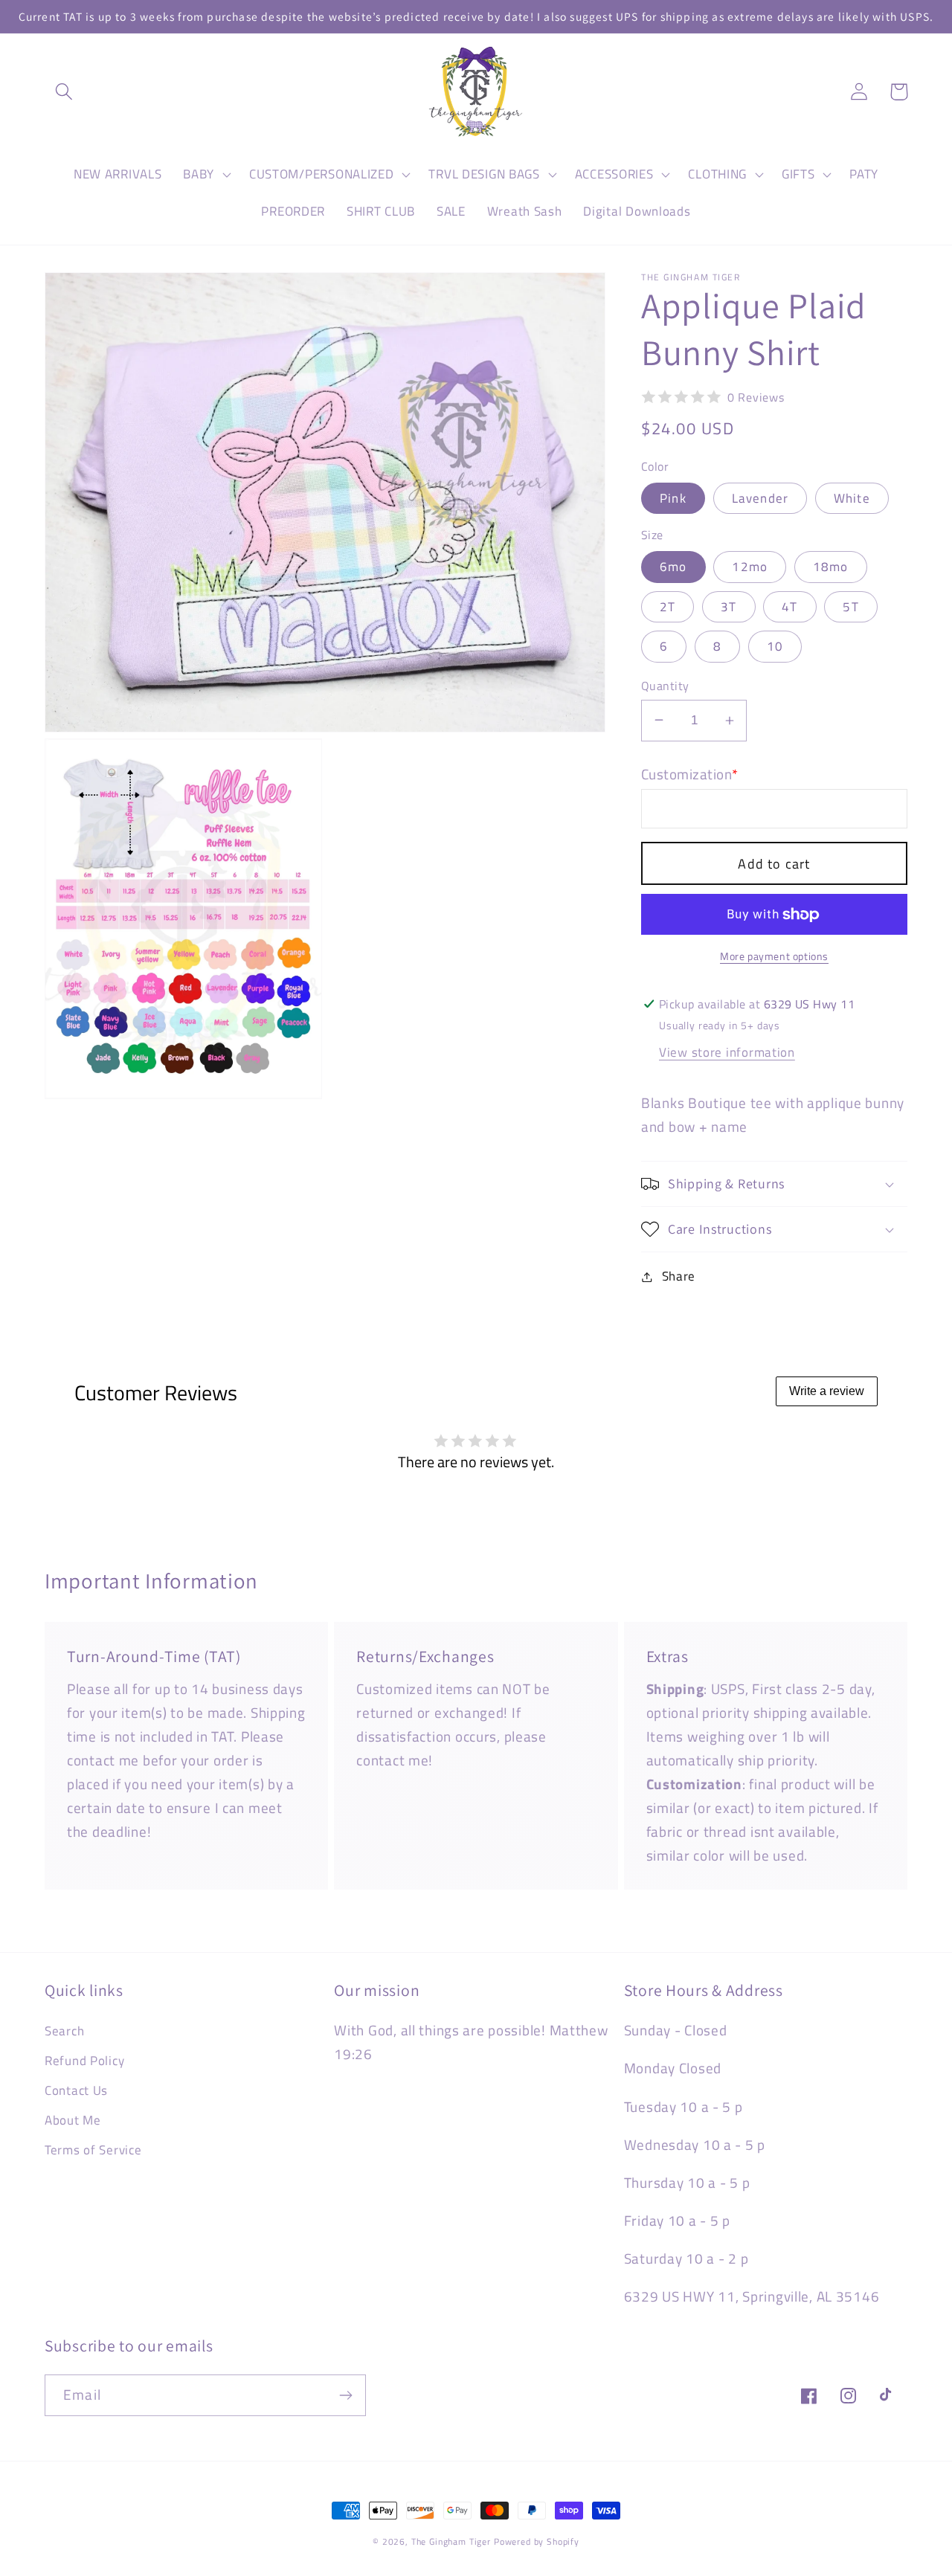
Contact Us (76, 2090)
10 (775, 646)
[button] (64, 92)
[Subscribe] (345, 2395)
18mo (831, 567)
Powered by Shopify (537, 2541)
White (852, 498)
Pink (673, 498)
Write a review (827, 1391)
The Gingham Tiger (451, 2541)
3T (729, 607)
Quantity (665, 686)
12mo (750, 567)
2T (668, 607)
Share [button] (679, 1276)
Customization (690, 774)
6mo (673, 567)
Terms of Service (93, 2150)
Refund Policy (84, 2061)
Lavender (760, 498)
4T (789, 607)
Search (64, 2031)
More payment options (774, 956)
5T (850, 607)
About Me (73, 2120)
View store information (727, 1052)
